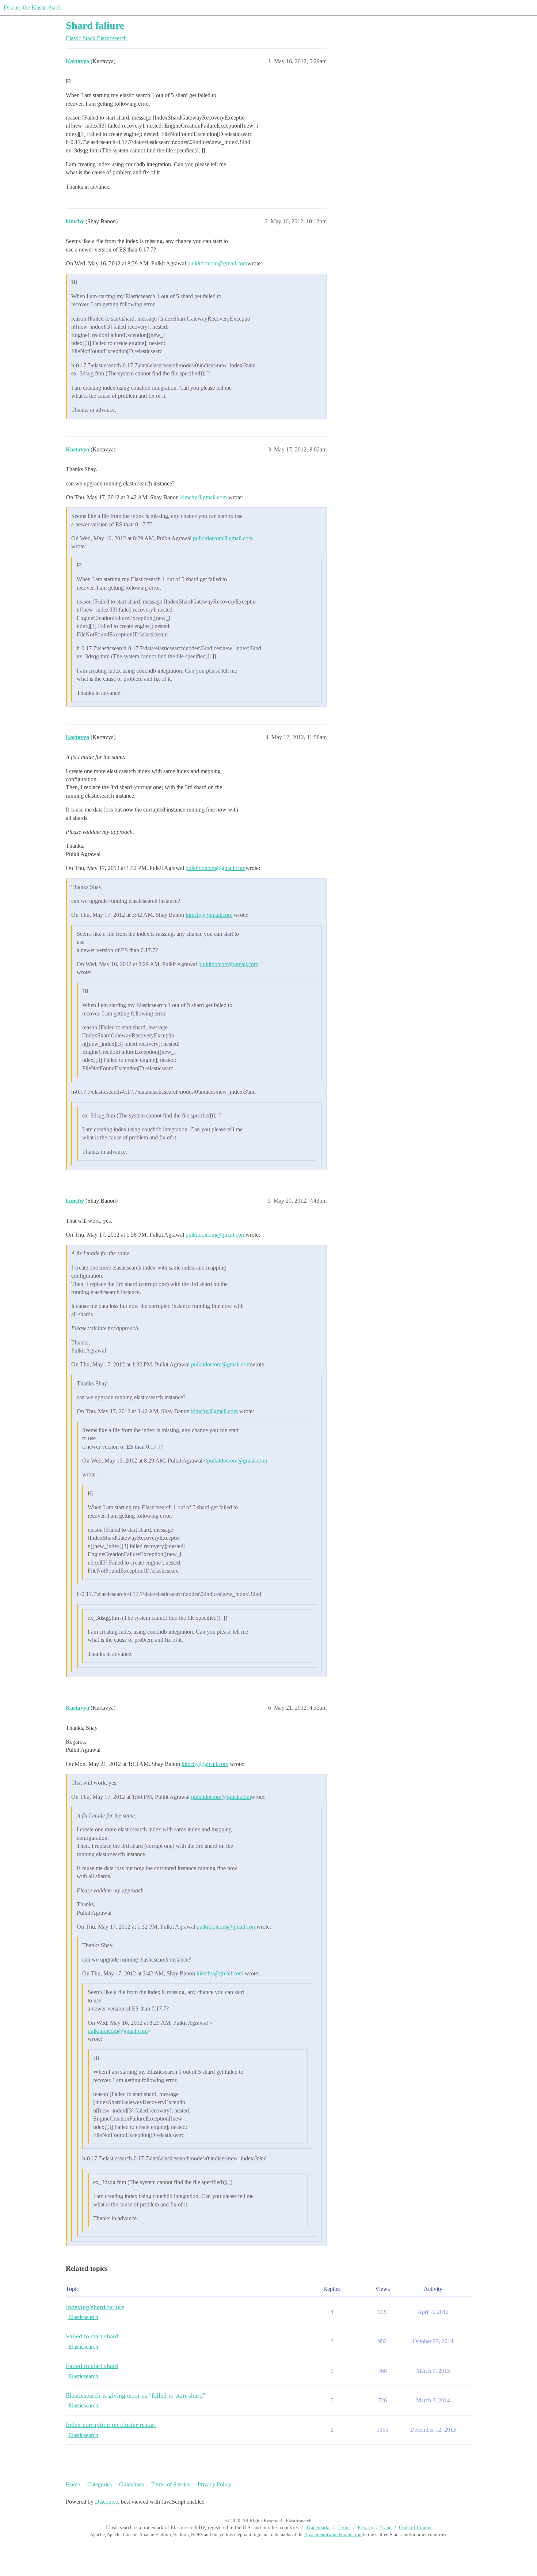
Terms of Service (171, 2484)
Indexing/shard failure (95, 2307)
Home (73, 2484)
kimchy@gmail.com (203, 497)
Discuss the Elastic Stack (32, 7)
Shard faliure (95, 25)
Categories (100, 2484)
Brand (385, 2528)
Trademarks (318, 2528)
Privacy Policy (214, 2484)
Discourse (106, 2502)
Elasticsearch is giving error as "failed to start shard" (136, 2395)
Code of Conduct (416, 2528)
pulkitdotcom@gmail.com (217, 263)
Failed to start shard (92, 2336)
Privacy (365, 2528)
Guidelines (132, 2484)
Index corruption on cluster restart (111, 2425)
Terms (344, 2528)
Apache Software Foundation (333, 2535)
